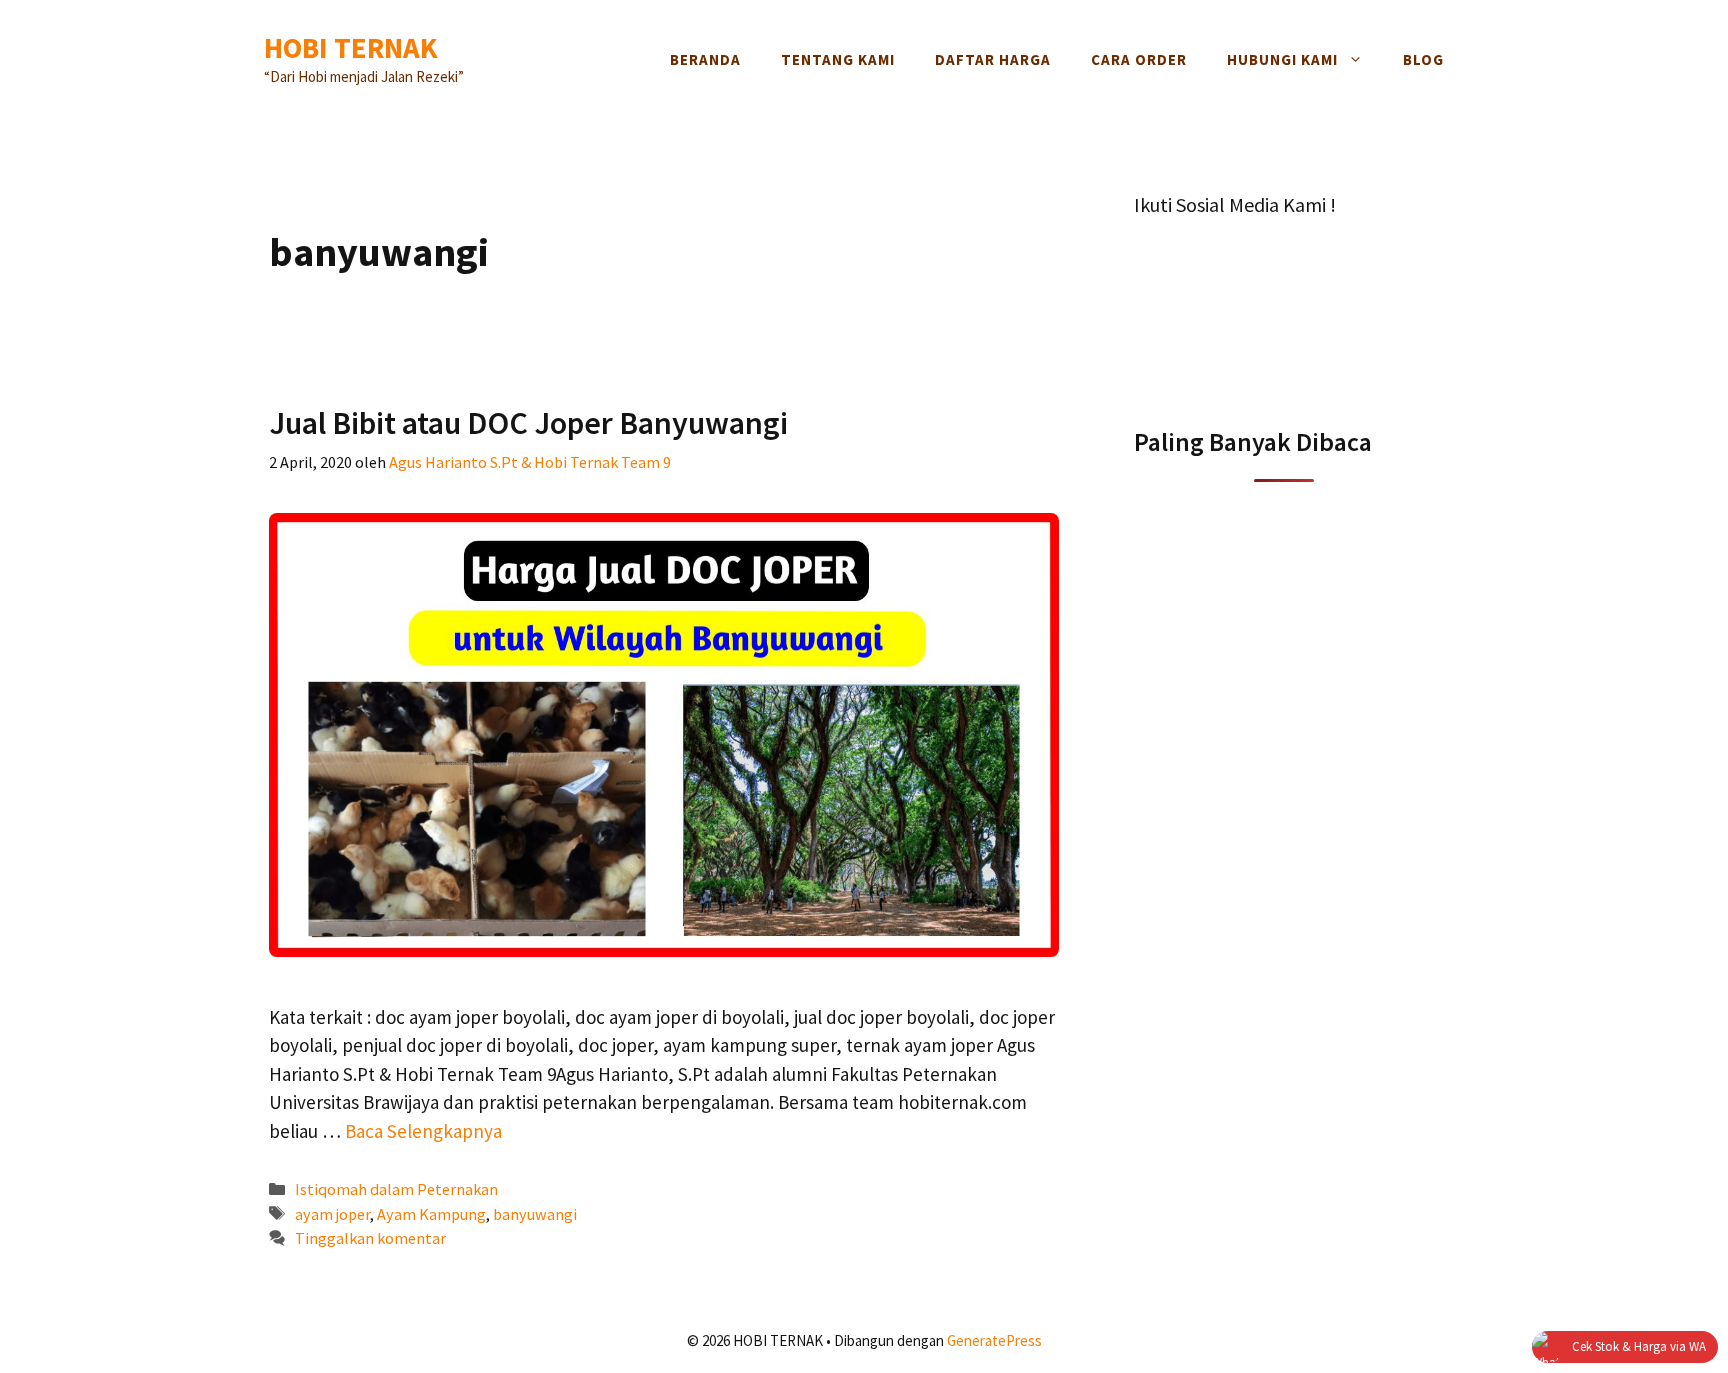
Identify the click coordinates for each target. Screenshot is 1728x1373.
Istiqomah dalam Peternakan (396, 1189)
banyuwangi (535, 1214)
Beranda (705, 59)
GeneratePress (994, 1340)
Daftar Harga (993, 59)
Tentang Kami (838, 59)
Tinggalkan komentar (370, 1238)
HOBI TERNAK (351, 47)
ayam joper (332, 1214)
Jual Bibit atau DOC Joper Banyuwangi (528, 423)
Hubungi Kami (1282, 59)
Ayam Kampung (431, 1214)
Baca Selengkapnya (423, 1131)
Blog (1423, 59)
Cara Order (1139, 59)
